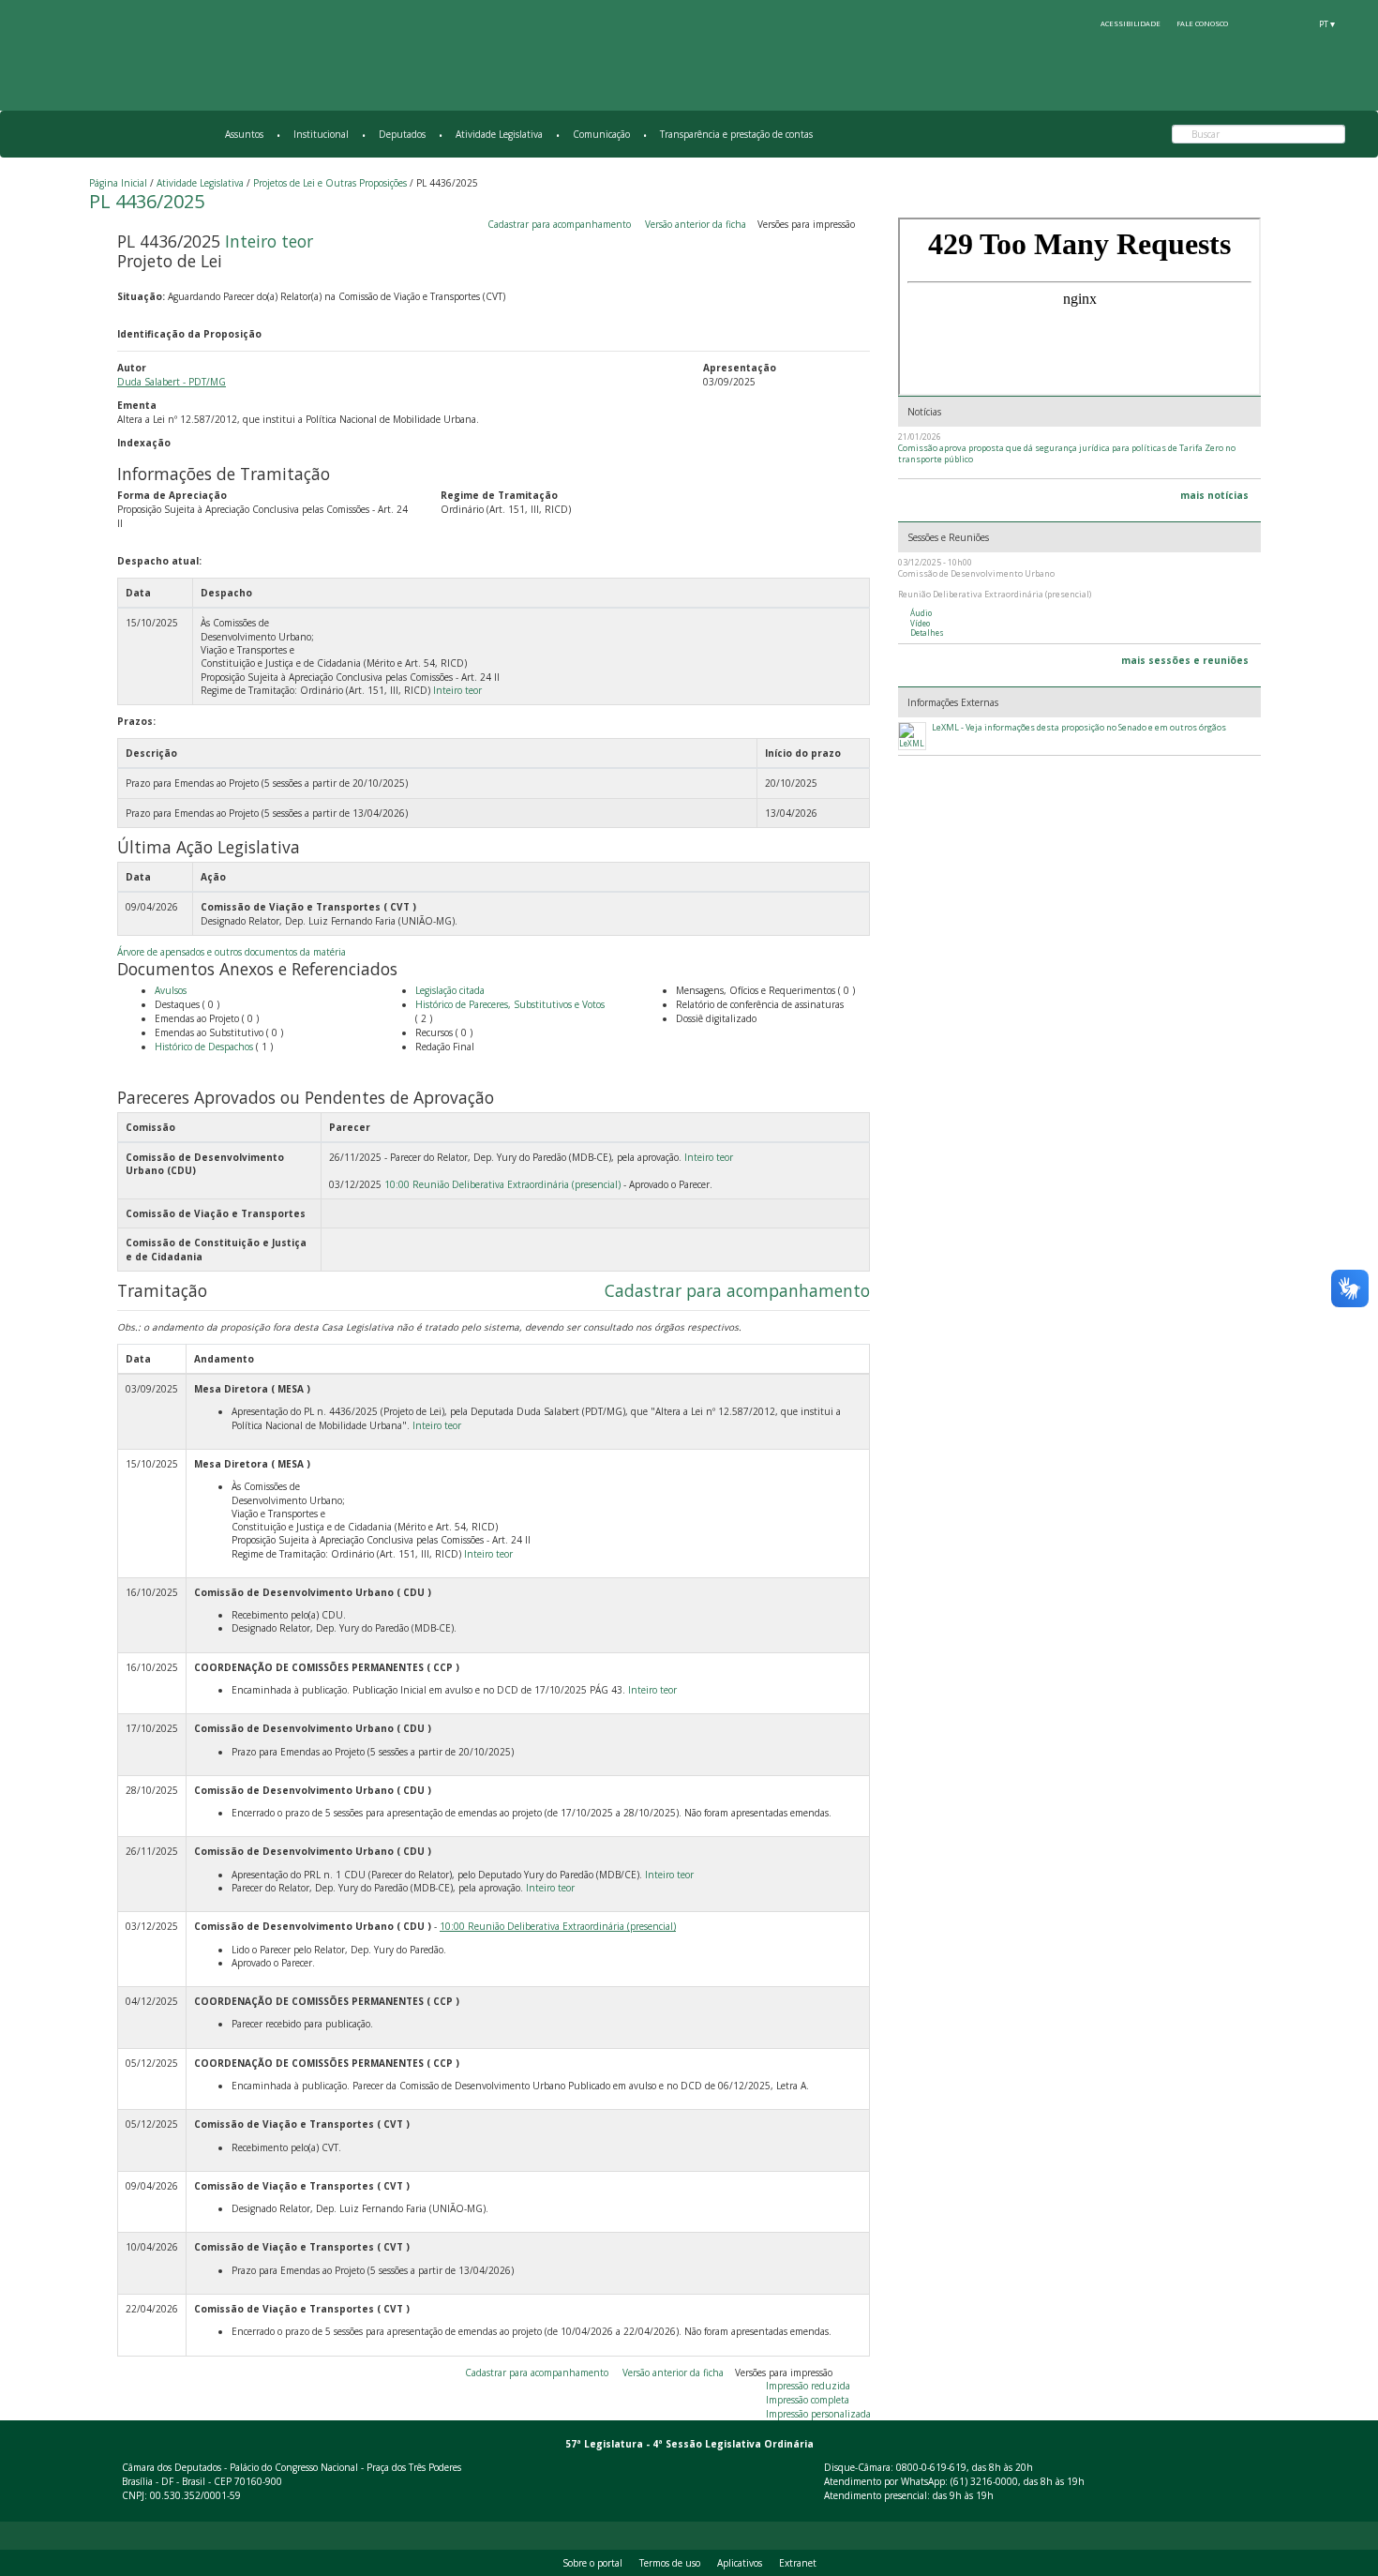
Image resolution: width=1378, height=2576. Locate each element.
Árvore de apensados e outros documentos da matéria (232, 952)
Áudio (921, 613)
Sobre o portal (592, 2563)
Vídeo (920, 624)
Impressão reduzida (808, 2386)
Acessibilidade (1131, 23)
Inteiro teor (269, 241)
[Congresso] (1258, 23)
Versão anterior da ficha (696, 224)
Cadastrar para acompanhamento (562, 224)
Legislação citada (450, 990)
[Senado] (1293, 23)
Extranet (798, 2563)
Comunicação (601, 134)
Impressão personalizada (818, 2414)
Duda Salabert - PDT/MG (172, 382)
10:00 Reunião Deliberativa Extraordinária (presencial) (502, 1184)
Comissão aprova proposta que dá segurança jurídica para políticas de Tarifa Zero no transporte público (1067, 453)
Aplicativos (740, 2563)
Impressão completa (808, 2400)
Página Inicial (118, 183)
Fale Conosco (1202, 23)
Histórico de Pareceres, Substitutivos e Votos (510, 1004)
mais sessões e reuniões (1185, 660)
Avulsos (171, 990)
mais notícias (1214, 495)
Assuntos (244, 134)
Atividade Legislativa (499, 134)
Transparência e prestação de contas (736, 134)
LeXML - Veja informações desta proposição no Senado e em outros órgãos (1079, 728)
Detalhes (927, 633)
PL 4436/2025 (147, 201)
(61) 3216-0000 (984, 2481)
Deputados (402, 134)
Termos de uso (670, 2563)
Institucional (321, 134)
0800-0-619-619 (931, 2467)
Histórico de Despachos (204, 1047)
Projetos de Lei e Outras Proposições (330, 183)
